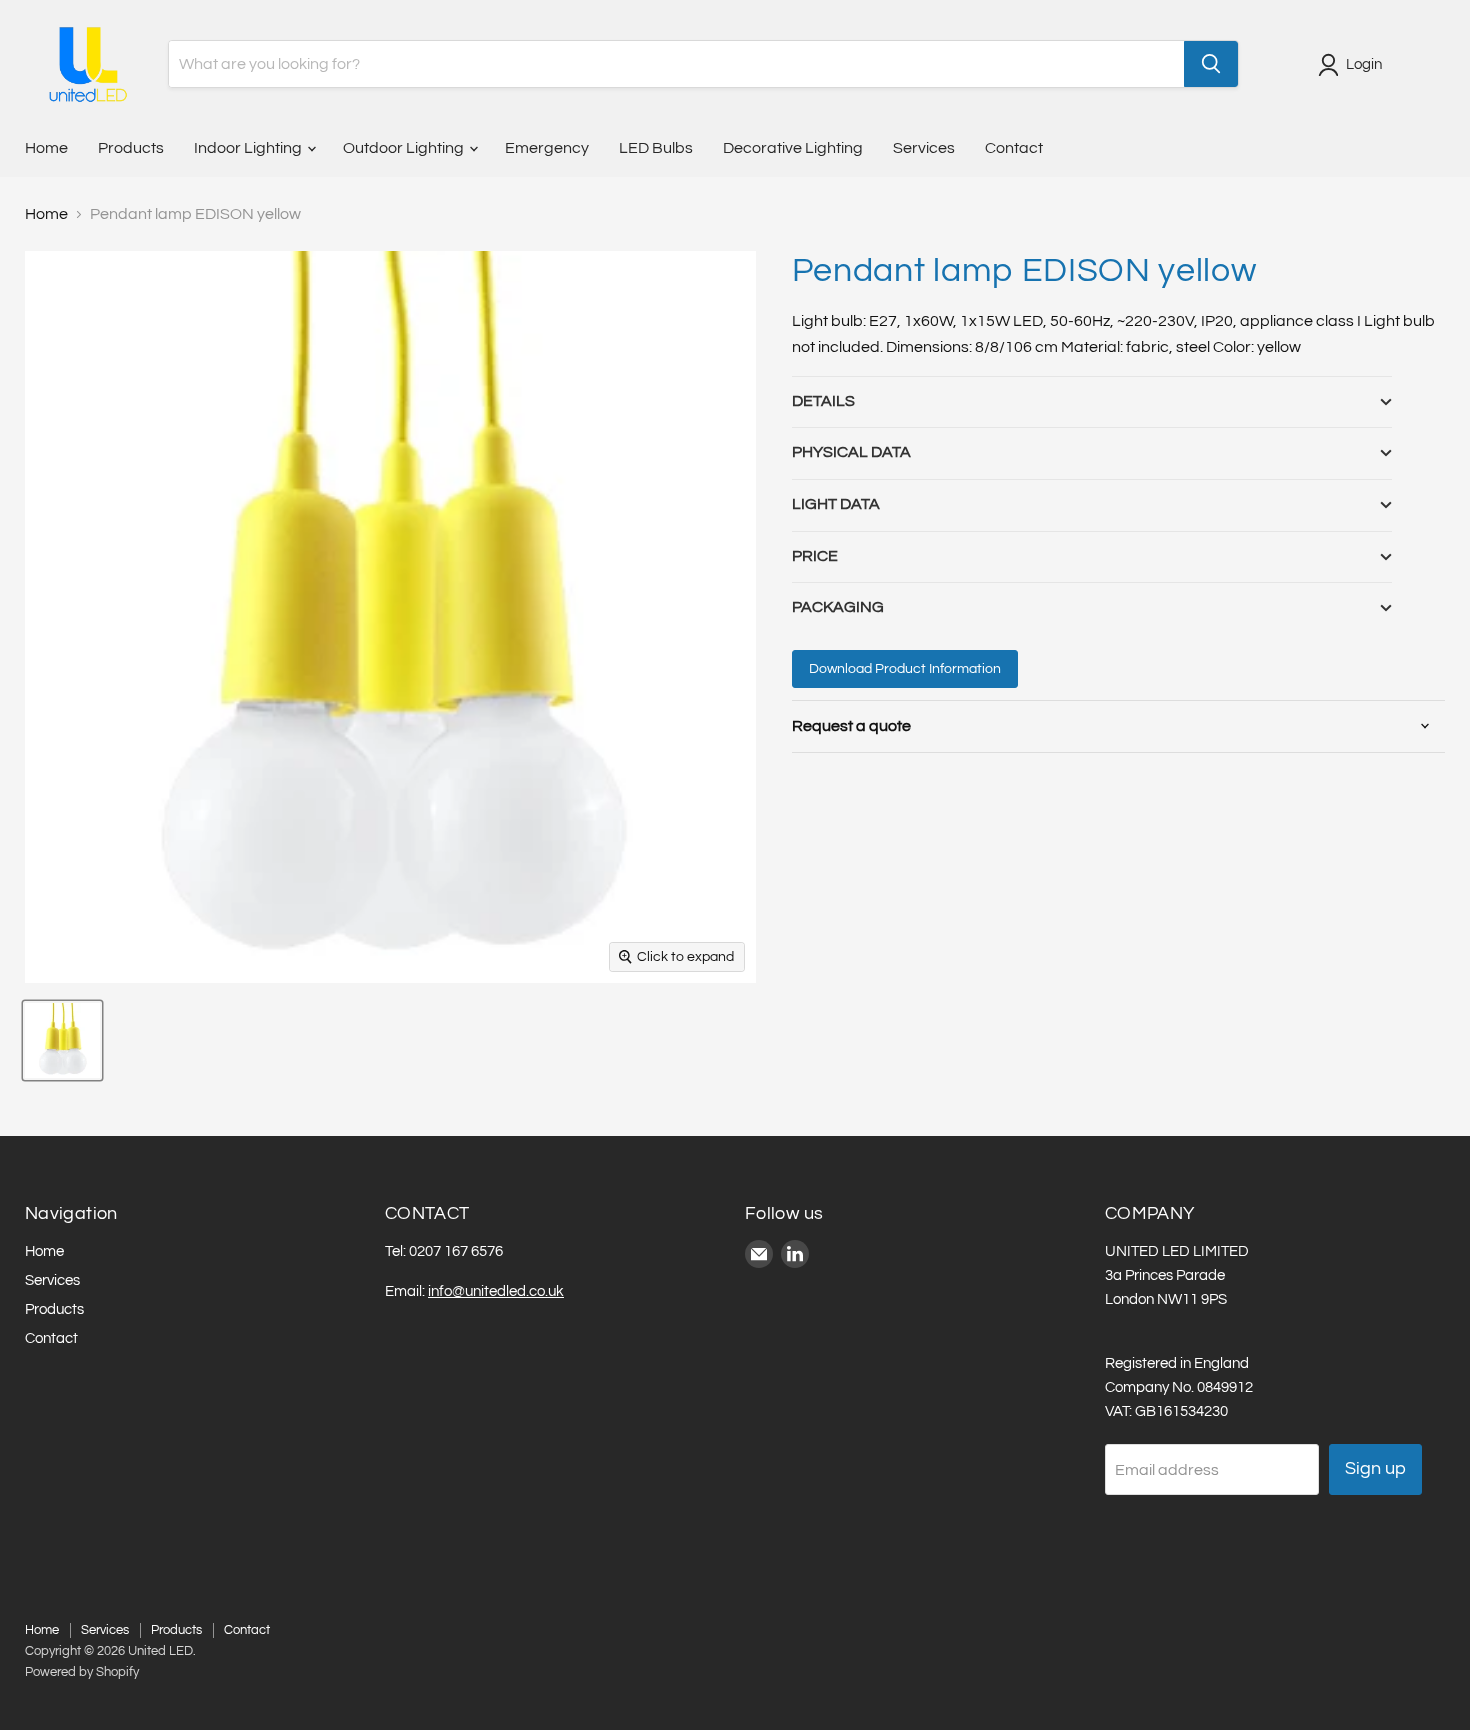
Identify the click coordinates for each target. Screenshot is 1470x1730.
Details (823, 401)
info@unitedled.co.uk (496, 1291)
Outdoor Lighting (405, 148)
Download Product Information (905, 669)
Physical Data (851, 452)
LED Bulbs (656, 148)
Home (46, 148)
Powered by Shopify (82, 1672)
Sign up (1375, 1468)
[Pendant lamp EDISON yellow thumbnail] (62, 1040)
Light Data (836, 504)
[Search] (1211, 64)
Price (815, 556)
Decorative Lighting (793, 148)
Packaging (838, 607)
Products (131, 148)
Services (924, 148)
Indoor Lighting (249, 148)
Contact (1014, 148)
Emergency (547, 148)
